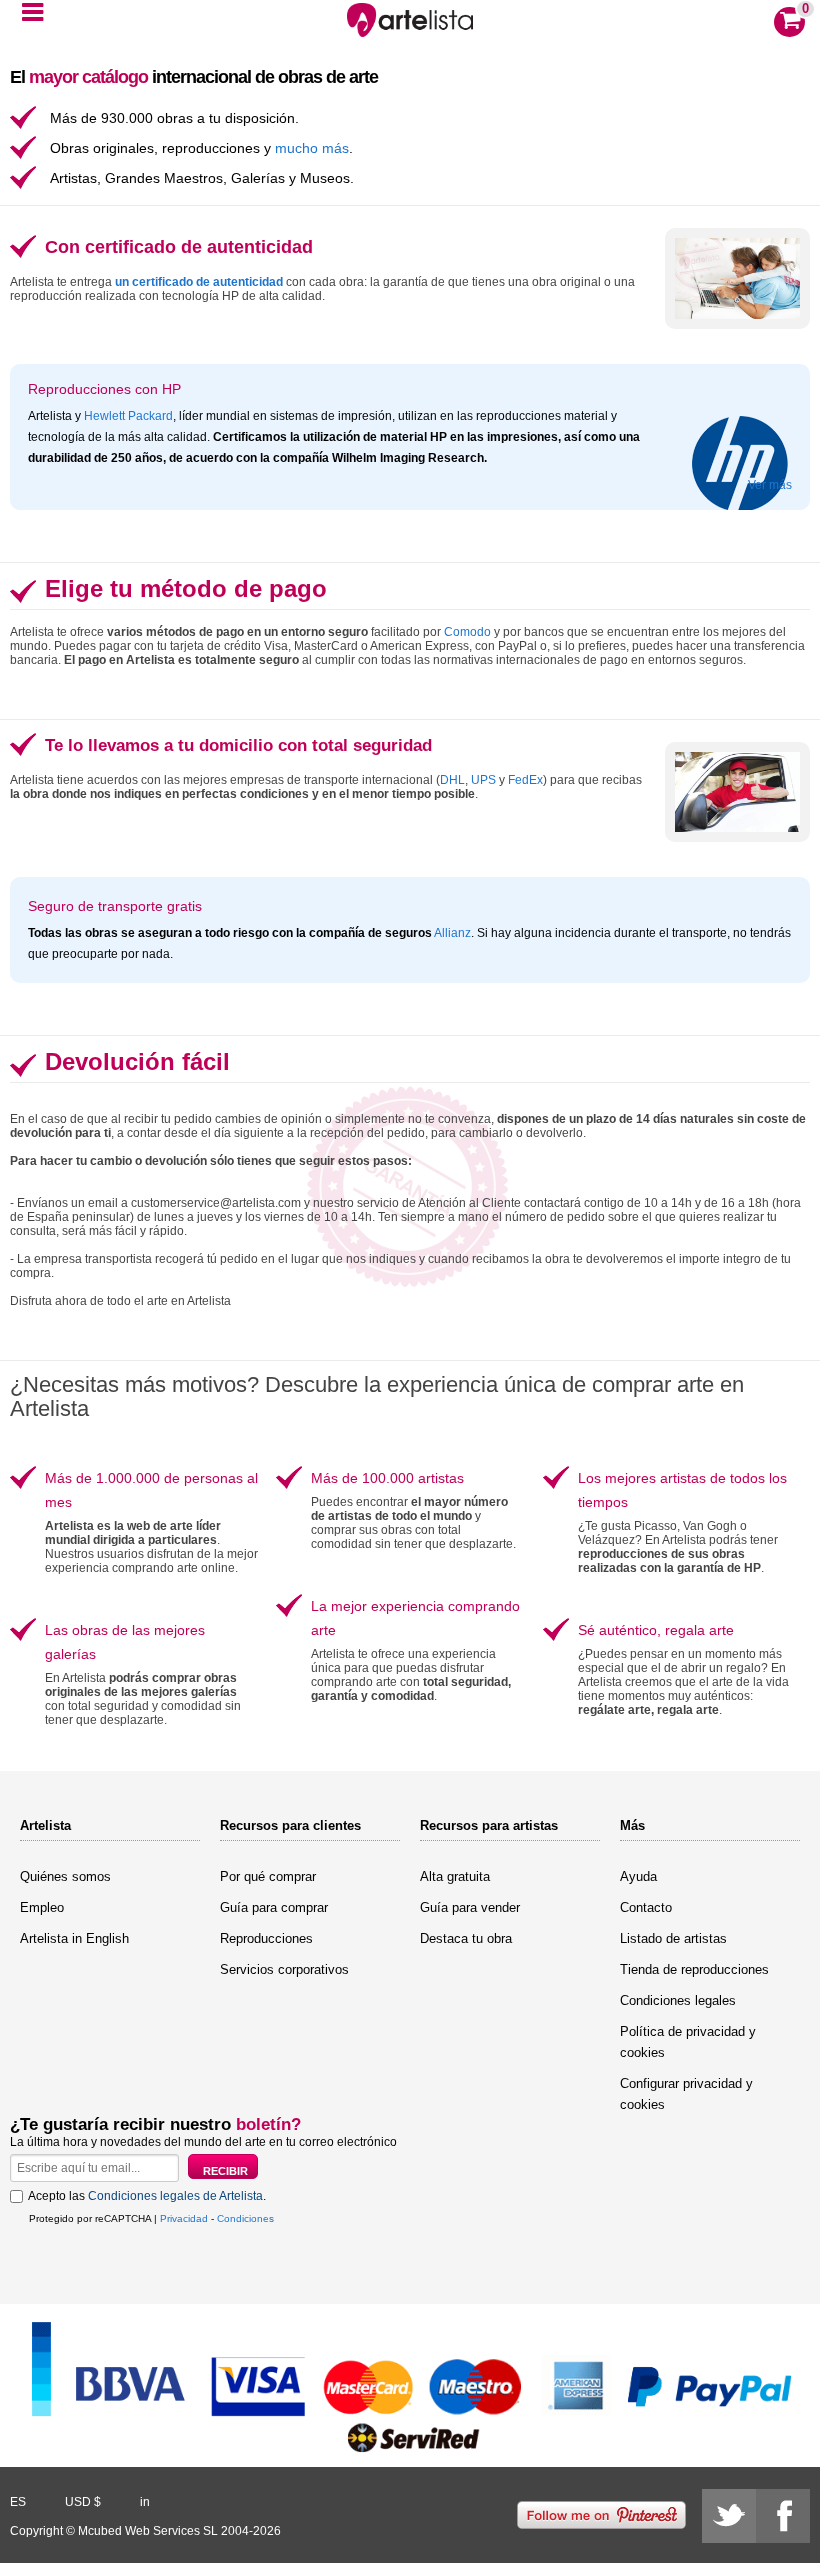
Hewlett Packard (128, 416)
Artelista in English (74, 1938)
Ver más (770, 485)
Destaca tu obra (466, 1938)
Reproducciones (266, 1938)
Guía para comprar (274, 1907)
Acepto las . (147, 2196)
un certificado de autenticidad (199, 282)
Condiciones (245, 2218)
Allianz (452, 933)
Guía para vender (470, 1907)
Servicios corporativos (284, 1969)
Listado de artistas (673, 1938)
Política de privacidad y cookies (688, 2042)
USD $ (83, 2502)
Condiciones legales (678, 2000)
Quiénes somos (65, 1876)
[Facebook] (783, 2516)
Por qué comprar (268, 1876)
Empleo (42, 1907)
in (145, 2502)
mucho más (312, 148)
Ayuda (638, 1876)
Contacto (646, 1907)
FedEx (525, 780)
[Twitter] (729, 2516)
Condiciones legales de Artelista (175, 2196)
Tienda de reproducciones (694, 1969)
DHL (452, 780)
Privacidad (184, 2218)
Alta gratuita (455, 1876)
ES (18, 2502)
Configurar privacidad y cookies (686, 2094)
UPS (483, 780)
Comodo (467, 632)
